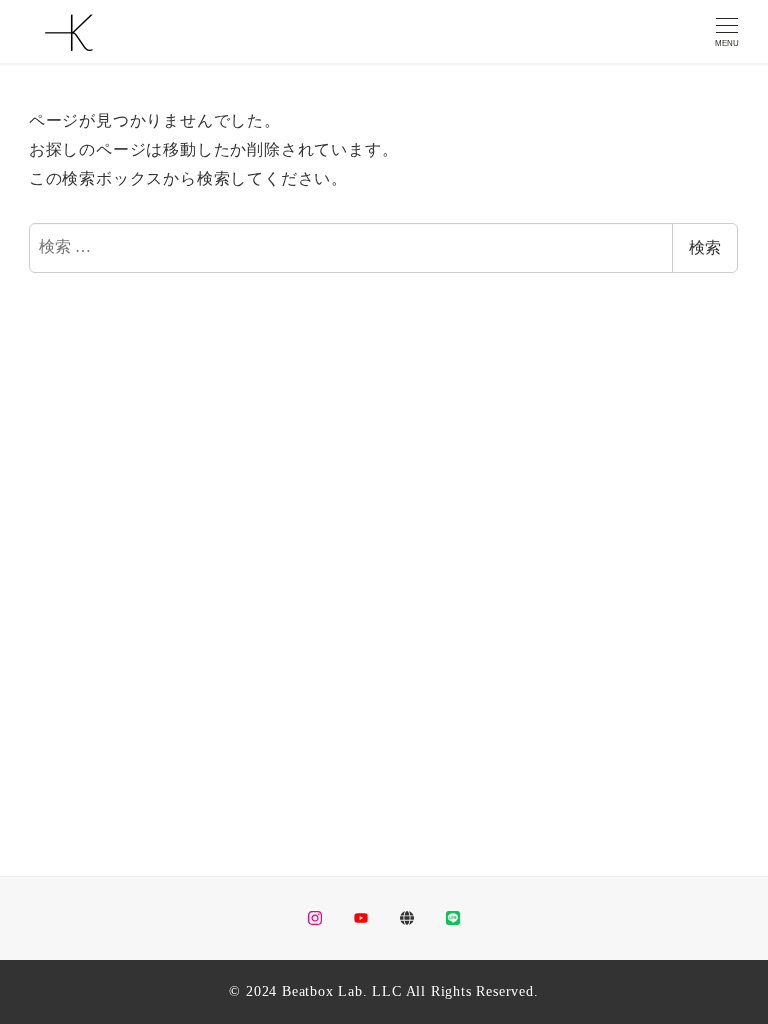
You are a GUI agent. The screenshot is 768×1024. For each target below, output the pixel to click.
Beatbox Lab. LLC (342, 991)
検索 (705, 247)
